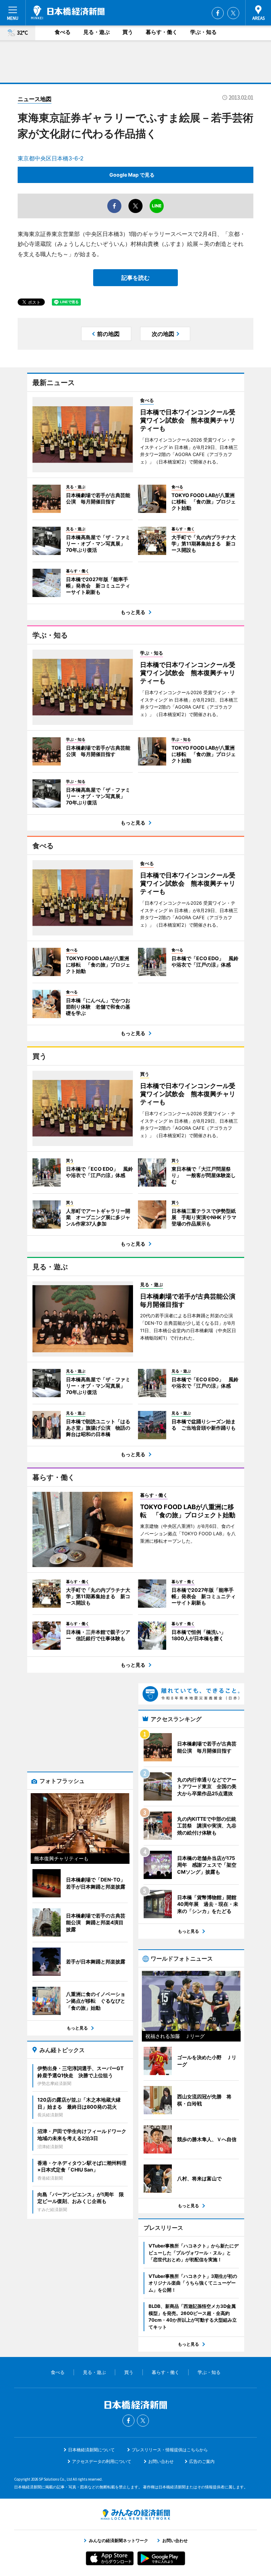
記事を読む (135, 278)
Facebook (218, 13)
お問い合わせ (161, 2461)
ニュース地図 (35, 99)
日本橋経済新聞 (68, 12)
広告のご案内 (202, 2461)
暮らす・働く (162, 32)
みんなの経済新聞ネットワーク (135, 2515)
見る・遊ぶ (97, 32)
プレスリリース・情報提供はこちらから (170, 2450)
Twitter (233, 13)
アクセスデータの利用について (102, 2461)
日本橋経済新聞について (91, 2450)
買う (128, 32)
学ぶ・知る (203, 32)
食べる (63, 32)
